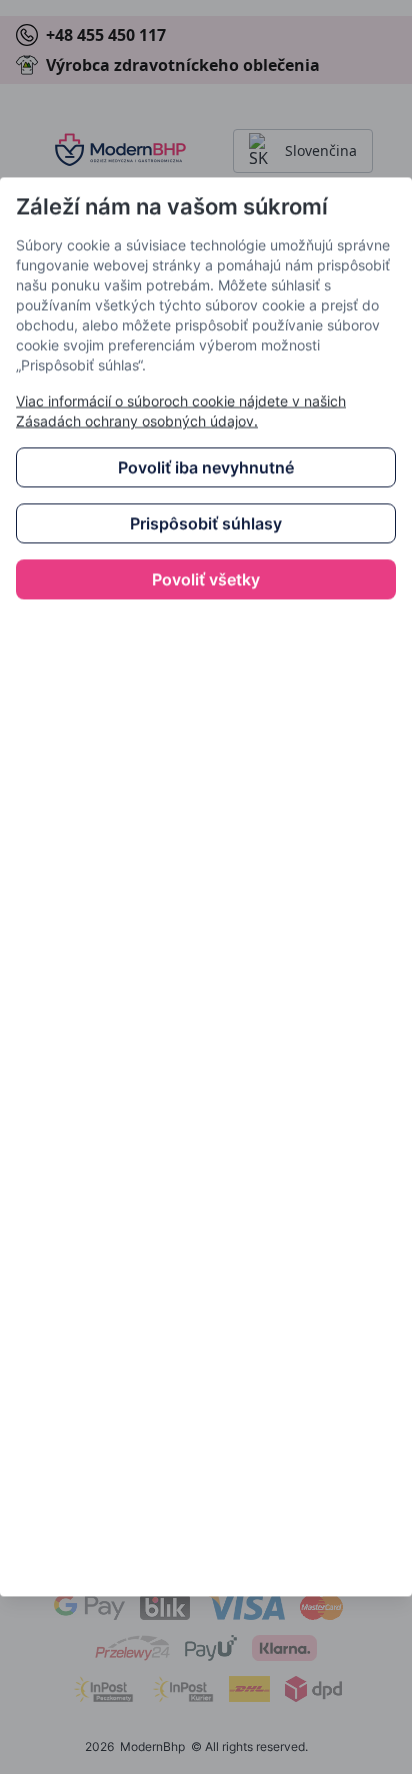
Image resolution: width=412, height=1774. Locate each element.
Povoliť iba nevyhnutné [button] (206, 468)
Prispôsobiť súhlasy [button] (206, 524)
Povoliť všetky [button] (206, 580)
